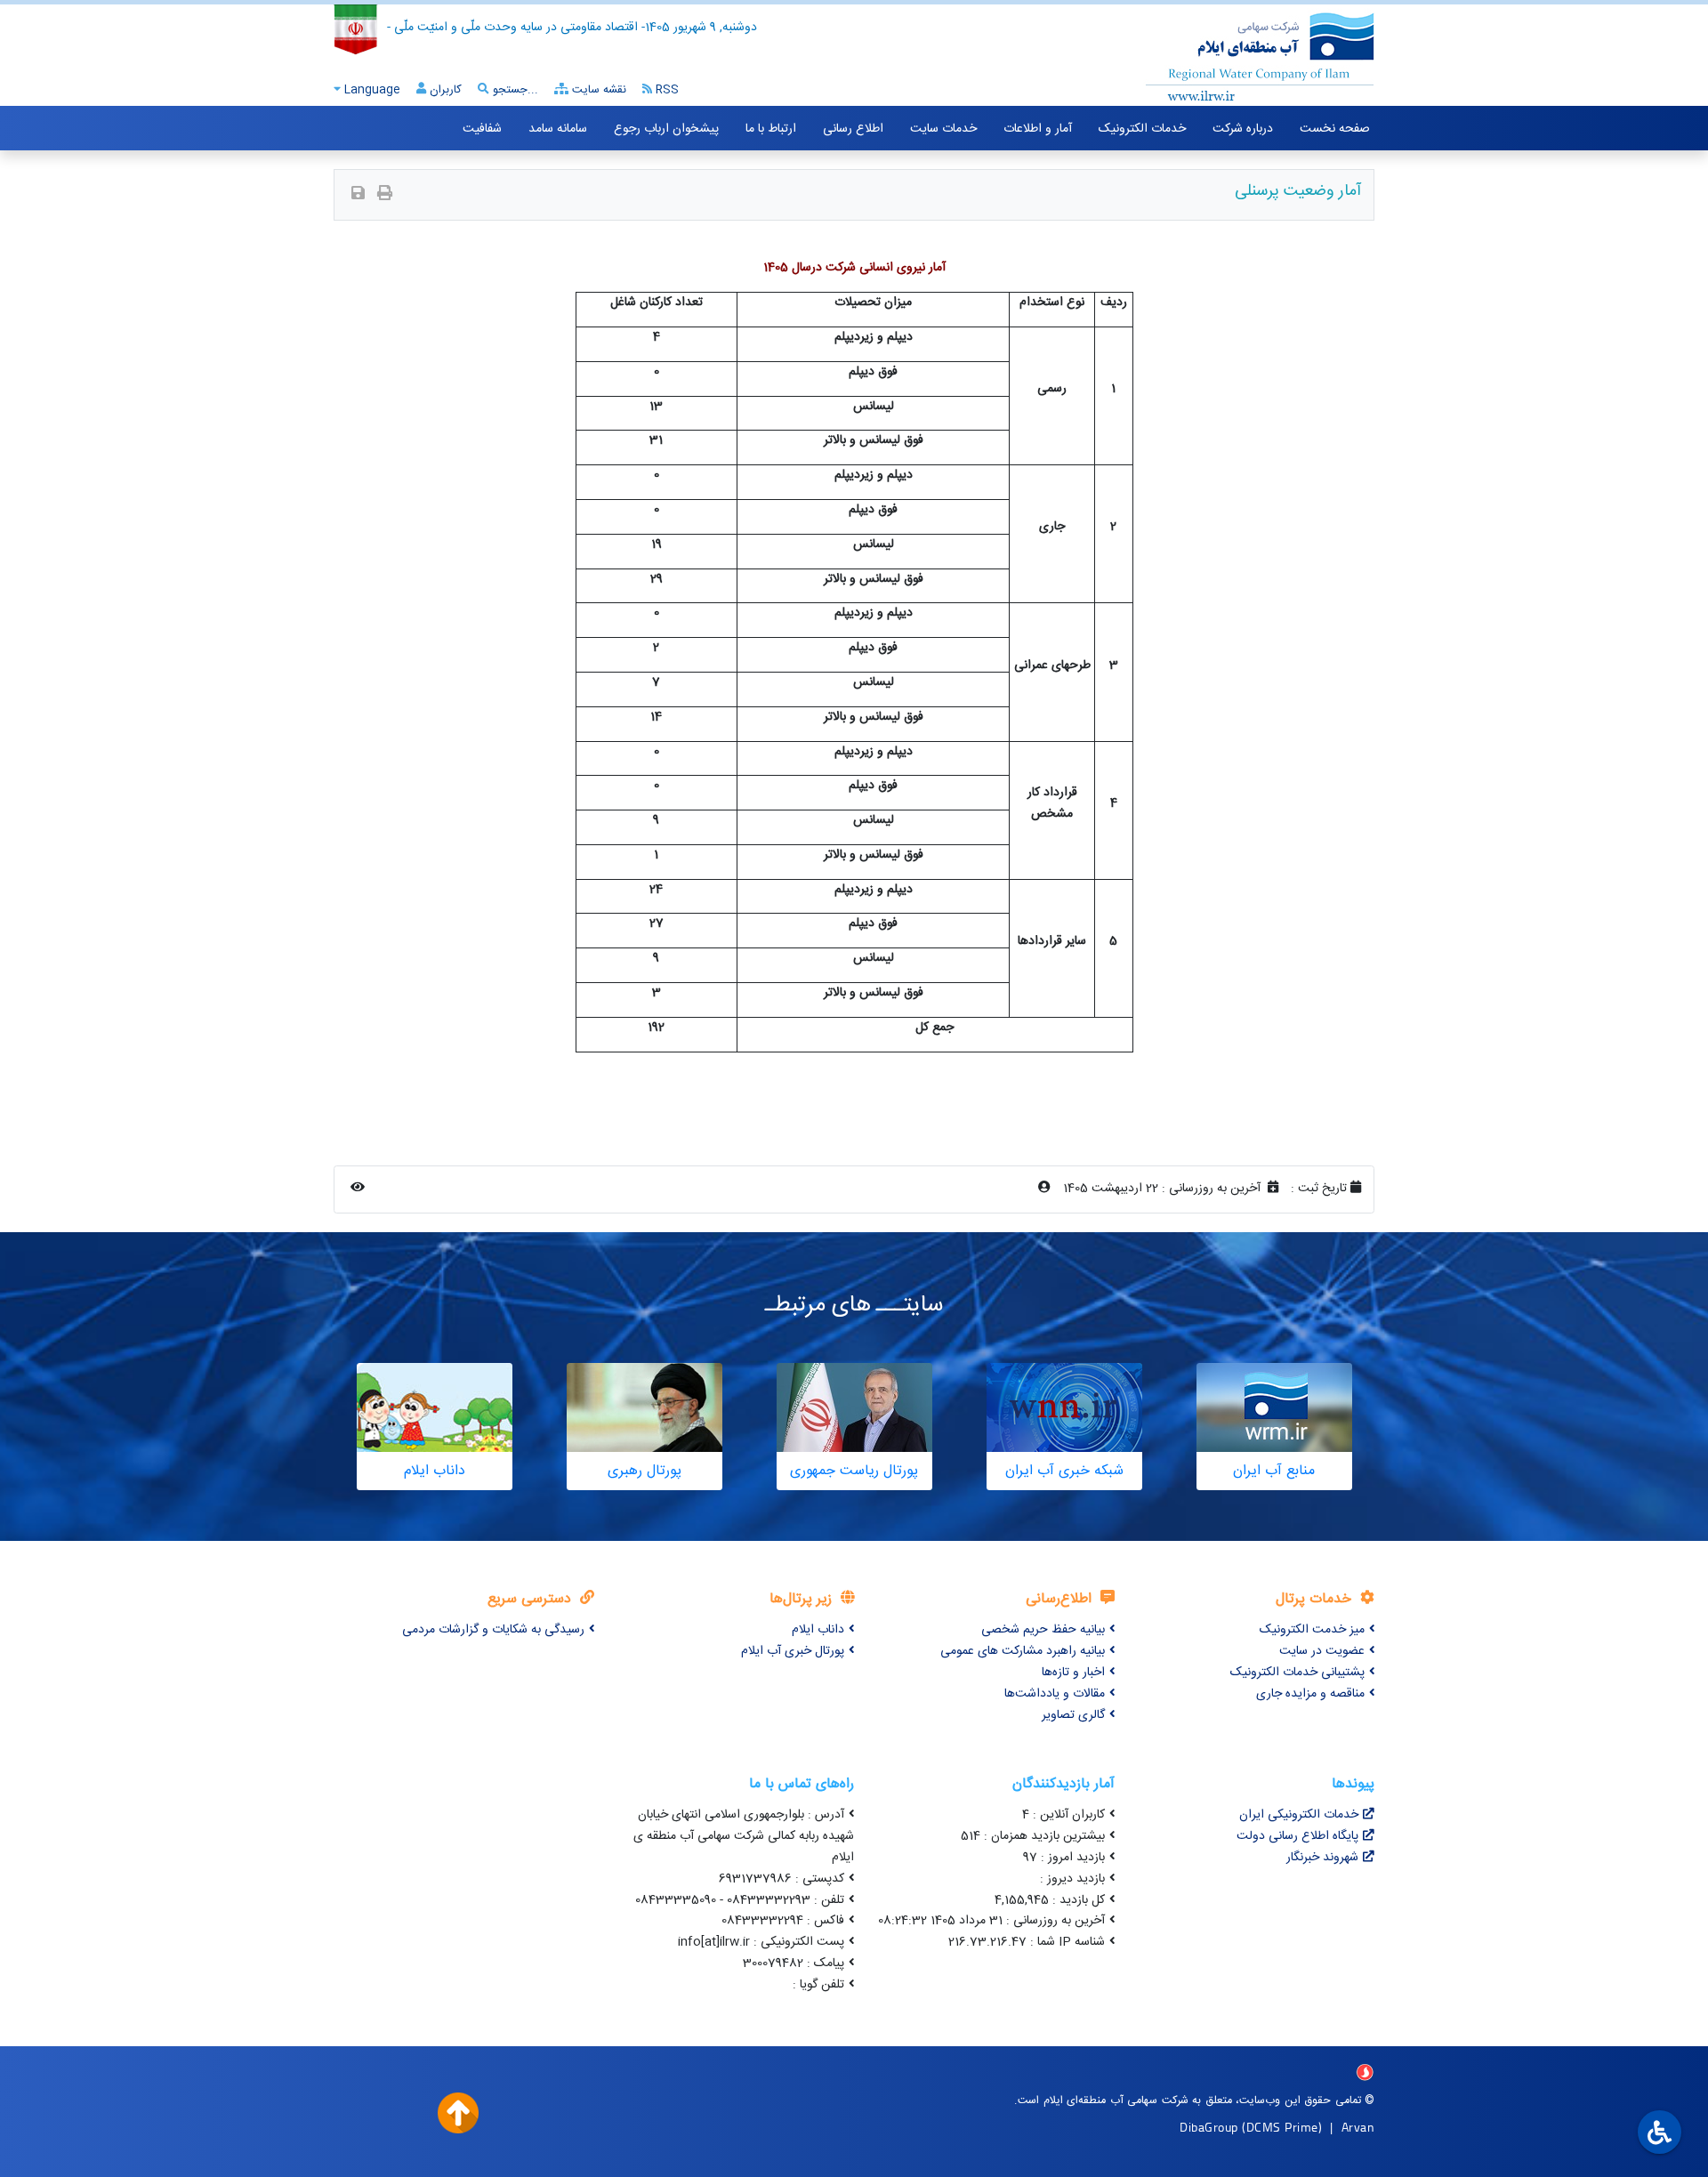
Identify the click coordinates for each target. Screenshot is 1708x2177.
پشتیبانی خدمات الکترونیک (1297, 1673)
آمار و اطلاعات (1038, 129)
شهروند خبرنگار (1322, 1858)
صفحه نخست (1335, 129)
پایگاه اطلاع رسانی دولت (1297, 1836)
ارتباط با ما (771, 129)
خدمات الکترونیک (1142, 129)
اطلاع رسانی (853, 129)
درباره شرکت (1243, 129)
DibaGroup (1209, 2127)
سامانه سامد (558, 129)
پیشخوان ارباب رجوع (666, 129)
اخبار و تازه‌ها (1073, 1673)
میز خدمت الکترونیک (1312, 1630)
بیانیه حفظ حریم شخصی (1043, 1630)
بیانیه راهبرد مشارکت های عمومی (1023, 1651)
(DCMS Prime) (1282, 2127)
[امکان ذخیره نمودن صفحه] (358, 195)
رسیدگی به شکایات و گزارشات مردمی (493, 1630)
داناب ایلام (818, 1630)
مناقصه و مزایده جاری (1310, 1694)
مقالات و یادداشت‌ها (1055, 1694)
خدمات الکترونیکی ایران (1299, 1815)
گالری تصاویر (1073, 1715)
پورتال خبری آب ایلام (793, 1651)
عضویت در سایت (1322, 1651)
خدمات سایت (943, 129)
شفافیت (482, 129)
